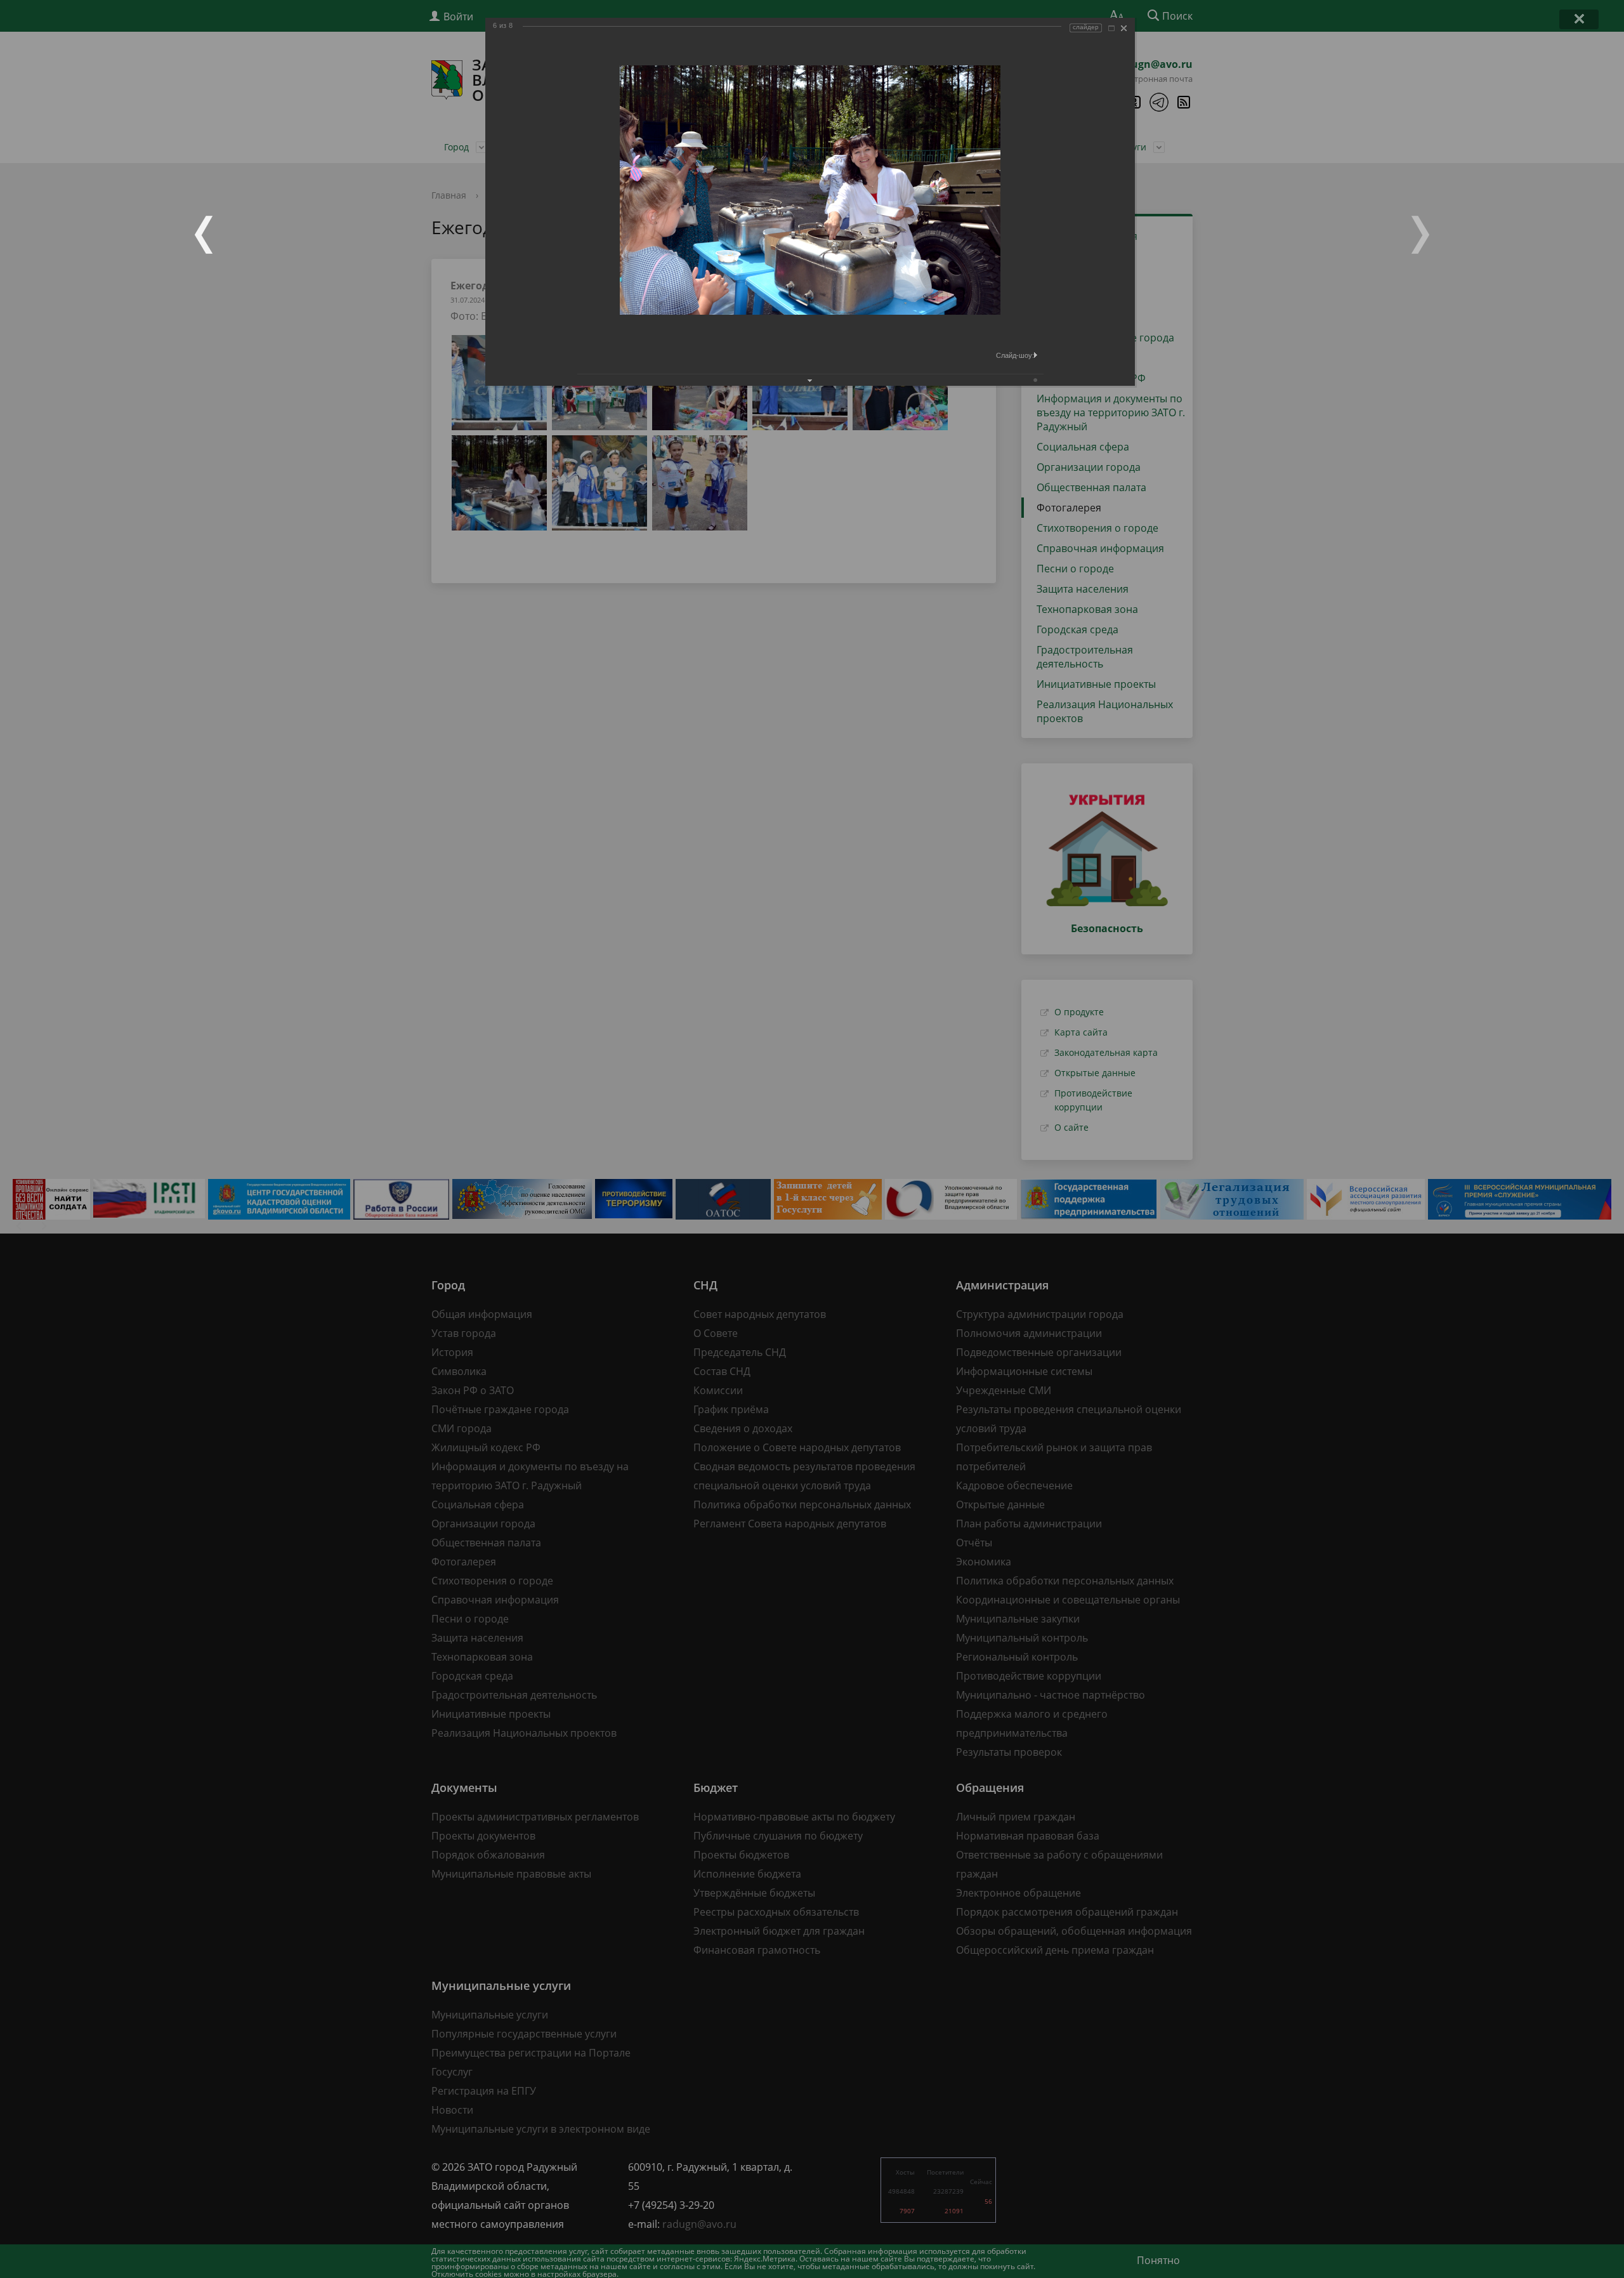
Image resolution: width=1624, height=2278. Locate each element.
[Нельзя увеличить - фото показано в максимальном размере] (1111, 28)
